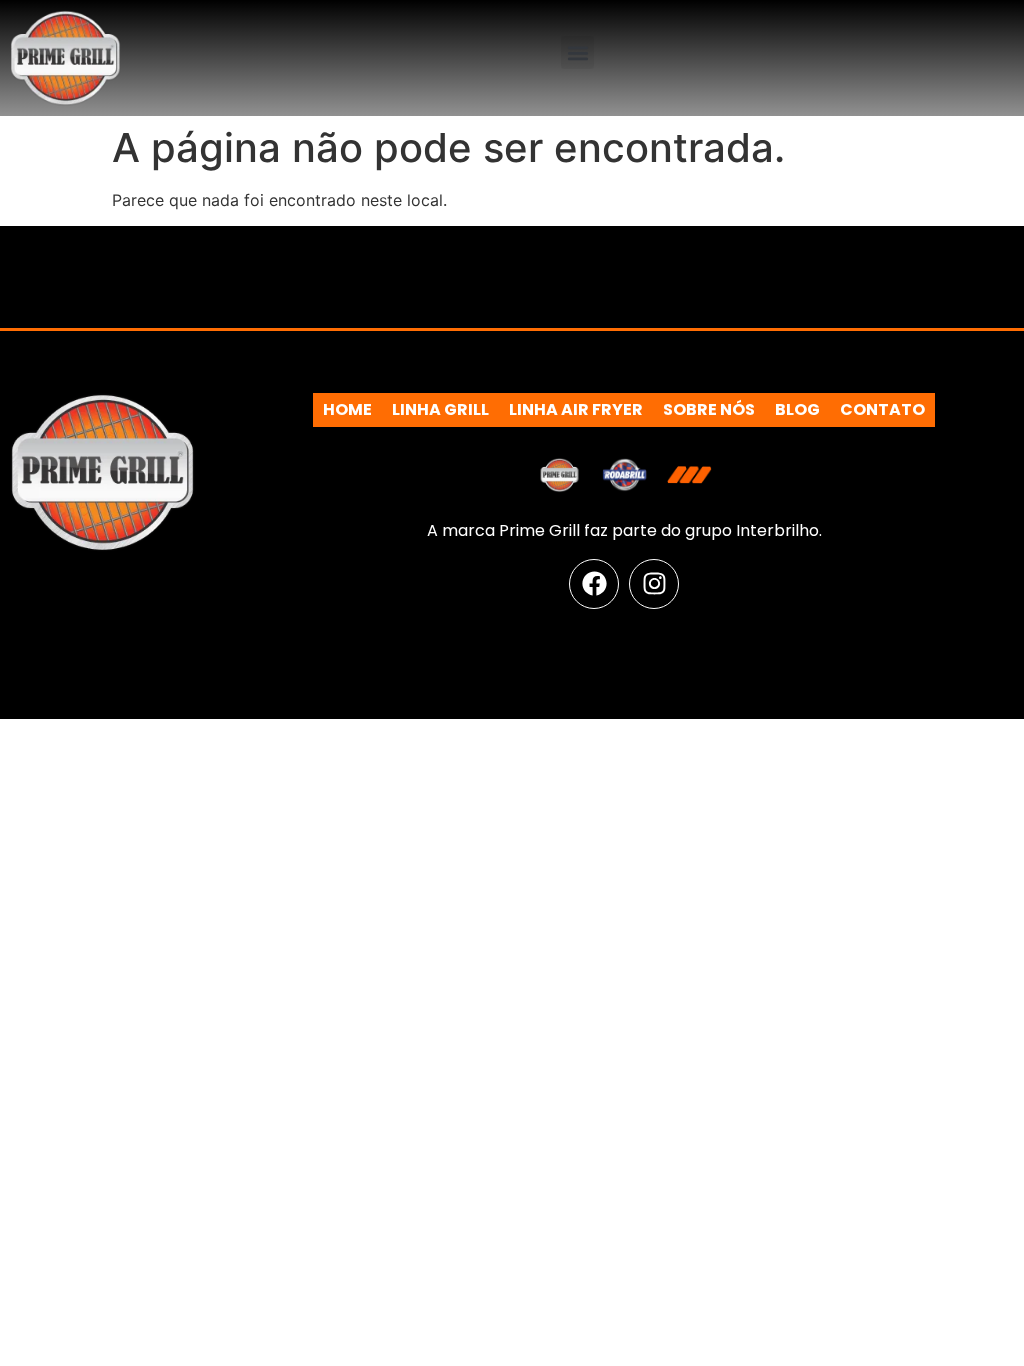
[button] (577, 52)
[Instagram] (654, 584)
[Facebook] (594, 584)
